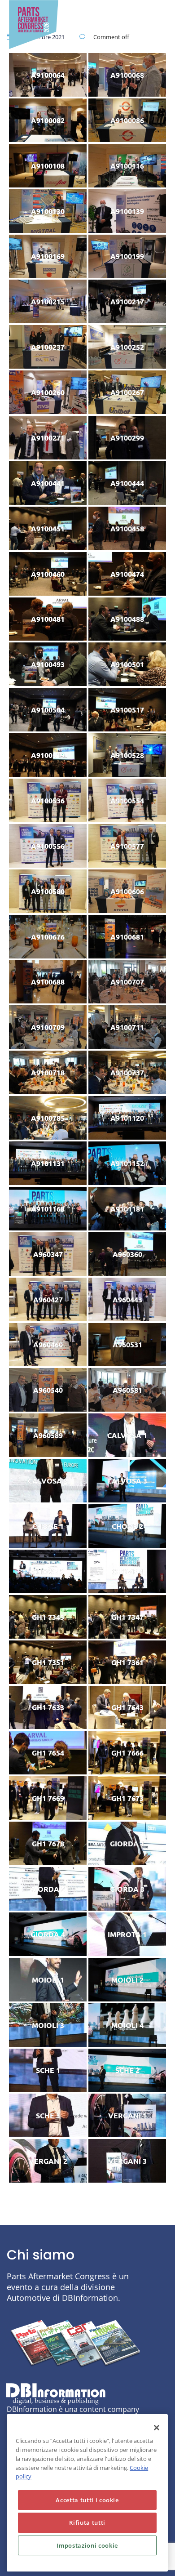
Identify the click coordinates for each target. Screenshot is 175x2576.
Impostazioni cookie (87, 2545)
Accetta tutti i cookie (87, 2500)
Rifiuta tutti (87, 2523)
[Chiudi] (157, 2428)
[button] (98, 15)
